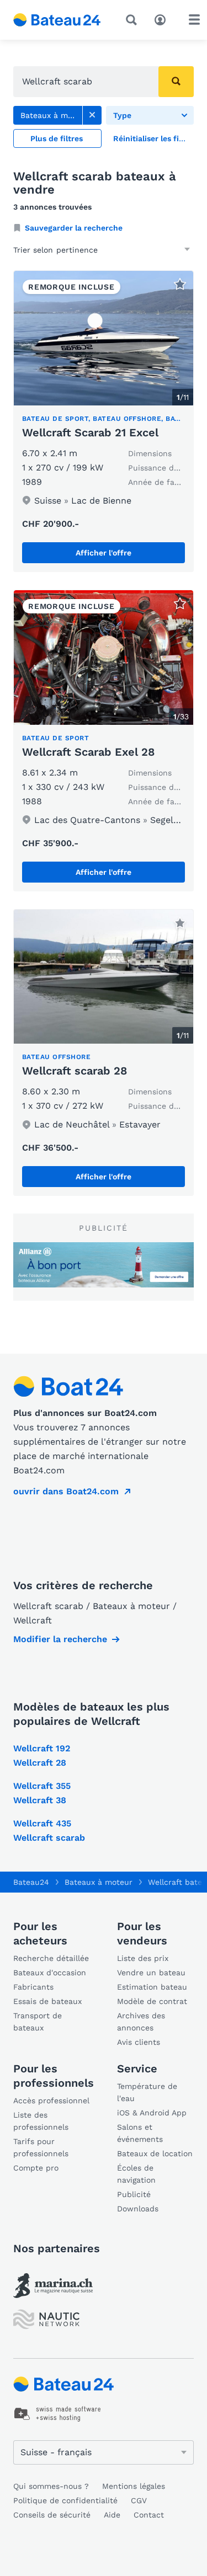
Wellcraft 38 (40, 1800)
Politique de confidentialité (65, 2500)
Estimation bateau (152, 1987)
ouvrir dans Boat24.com (66, 1491)
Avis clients (139, 2042)
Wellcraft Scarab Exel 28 (88, 752)
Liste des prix (143, 1958)
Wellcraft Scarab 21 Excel (90, 432)
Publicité (134, 2194)
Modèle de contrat (152, 2001)
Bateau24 (31, 1882)
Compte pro (36, 2168)
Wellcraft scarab (49, 1838)
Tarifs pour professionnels (41, 2147)
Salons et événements (140, 2133)
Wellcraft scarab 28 (75, 1071)
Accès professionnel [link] (51, 2101)
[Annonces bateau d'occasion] (57, 20)
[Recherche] (134, 20)
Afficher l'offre (104, 553)
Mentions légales (134, 2486)
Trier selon (33, 250)
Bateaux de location (155, 2153)
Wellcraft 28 (40, 1763)
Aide (112, 2515)
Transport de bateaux (38, 2022)
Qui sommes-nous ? (51, 2486)
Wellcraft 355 (42, 1786)
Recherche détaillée (51, 1958)
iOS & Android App (152, 2113)
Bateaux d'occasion (50, 1973)
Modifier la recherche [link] (60, 1639)
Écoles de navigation (136, 2174)
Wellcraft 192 (42, 1748)
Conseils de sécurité (52, 2515)
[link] (92, 115)
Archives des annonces (141, 2022)
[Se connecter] (163, 19)
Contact (149, 2515)
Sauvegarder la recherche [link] (74, 228)
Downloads (138, 2209)
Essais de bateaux (47, 2001)
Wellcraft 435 (42, 1823)
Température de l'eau (147, 2092)
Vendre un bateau (151, 1973)
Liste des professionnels (41, 2121)
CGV (139, 2500)
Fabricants (33, 1987)
